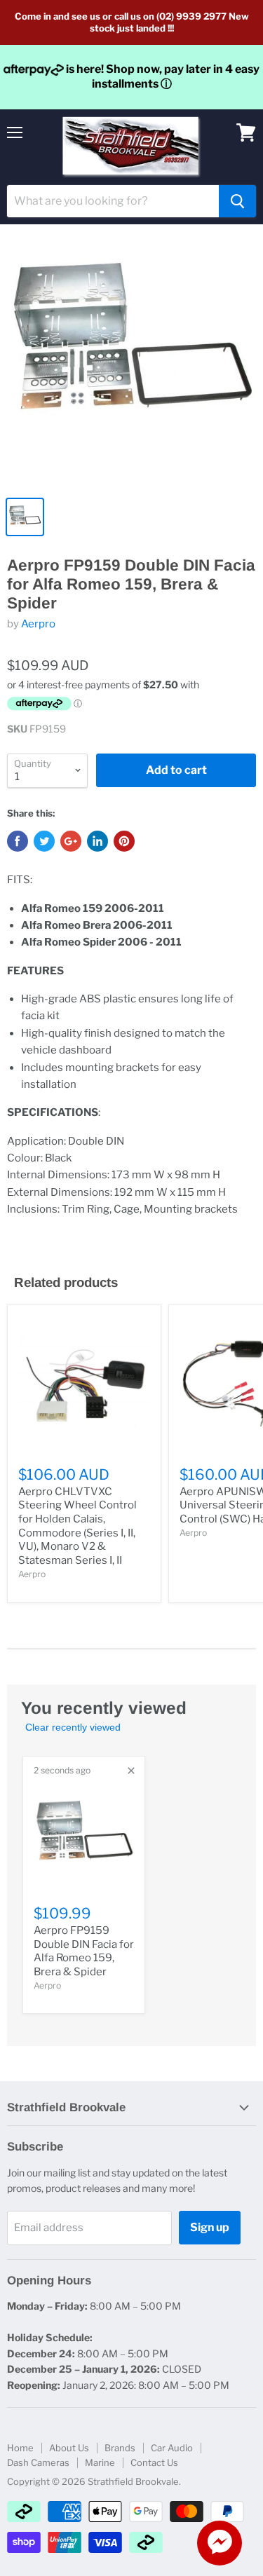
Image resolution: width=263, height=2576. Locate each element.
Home (20, 2448)
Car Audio (172, 2448)
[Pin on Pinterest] (124, 841)
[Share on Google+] (71, 841)
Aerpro (38, 624)
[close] (131, 1771)
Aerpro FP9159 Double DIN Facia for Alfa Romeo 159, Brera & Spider (84, 1951)
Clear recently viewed (73, 1727)
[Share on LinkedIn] (97, 841)
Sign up (210, 2227)
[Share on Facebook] (18, 841)
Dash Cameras (38, 2462)
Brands (120, 2448)
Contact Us (154, 2462)
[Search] (237, 201)
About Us (69, 2448)
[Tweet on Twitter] (44, 841)
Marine (100, 2462)
